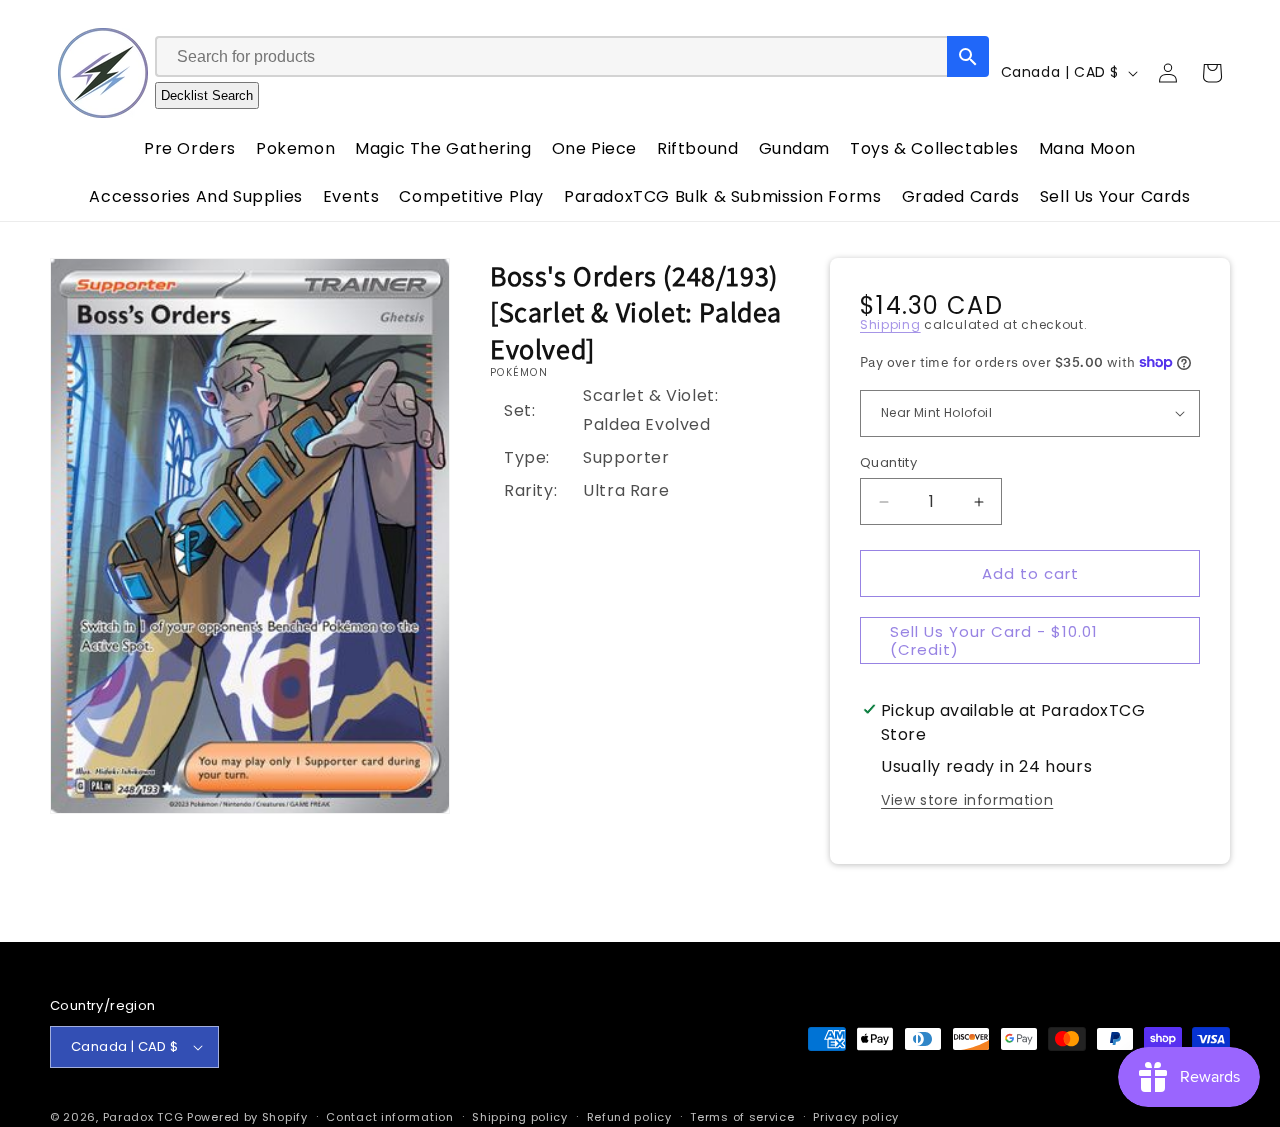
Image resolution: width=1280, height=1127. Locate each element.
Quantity (888, 462)
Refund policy (629, 1116)
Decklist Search (207, 95)
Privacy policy (856, 1116)
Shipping (890, 324)
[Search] (968, 56)
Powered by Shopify (247, 1117)
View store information (967, 800)
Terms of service (742, 1116)
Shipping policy (520, 1116)
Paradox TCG (143, 1117)
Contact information (389, 1116)
